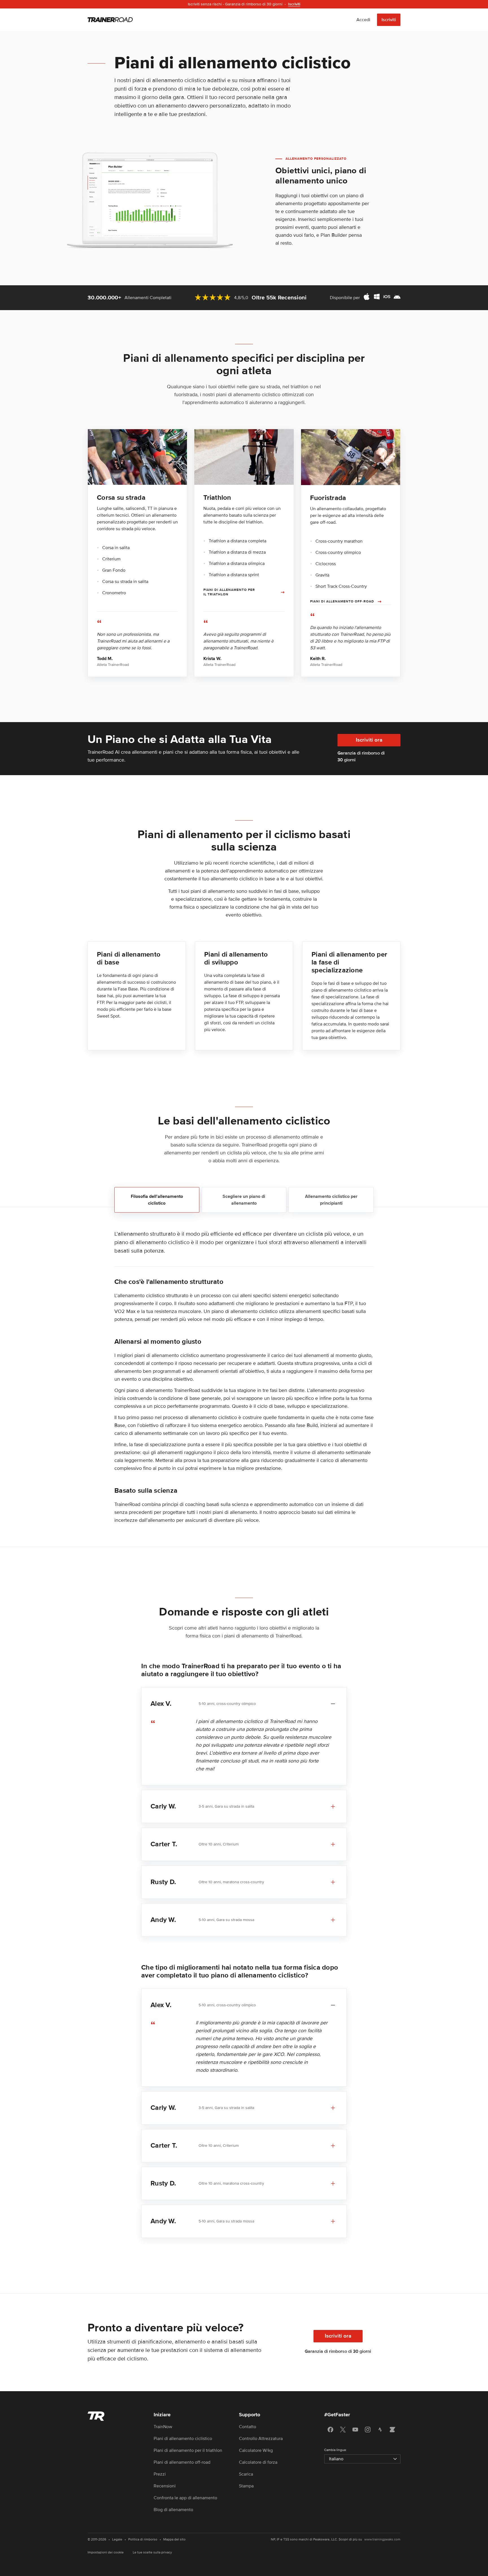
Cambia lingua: (335, 2450)
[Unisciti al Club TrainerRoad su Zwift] (393, 2430)
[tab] (157, 1200)
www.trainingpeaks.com (382, 2539)
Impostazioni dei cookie (106, 2552)
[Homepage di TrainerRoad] (110, 20)
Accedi (363, 20)
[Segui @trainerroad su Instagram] (368, 2430)
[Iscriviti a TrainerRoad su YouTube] (355, 2430)
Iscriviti (389, 20)
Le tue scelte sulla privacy (152, 2552)
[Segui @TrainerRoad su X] (343, 2430)
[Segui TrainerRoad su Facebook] (330, 2430)
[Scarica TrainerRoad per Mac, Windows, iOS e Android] (382, 298)
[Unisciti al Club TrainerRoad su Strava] (380, 2430)
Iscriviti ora (369, 740)
